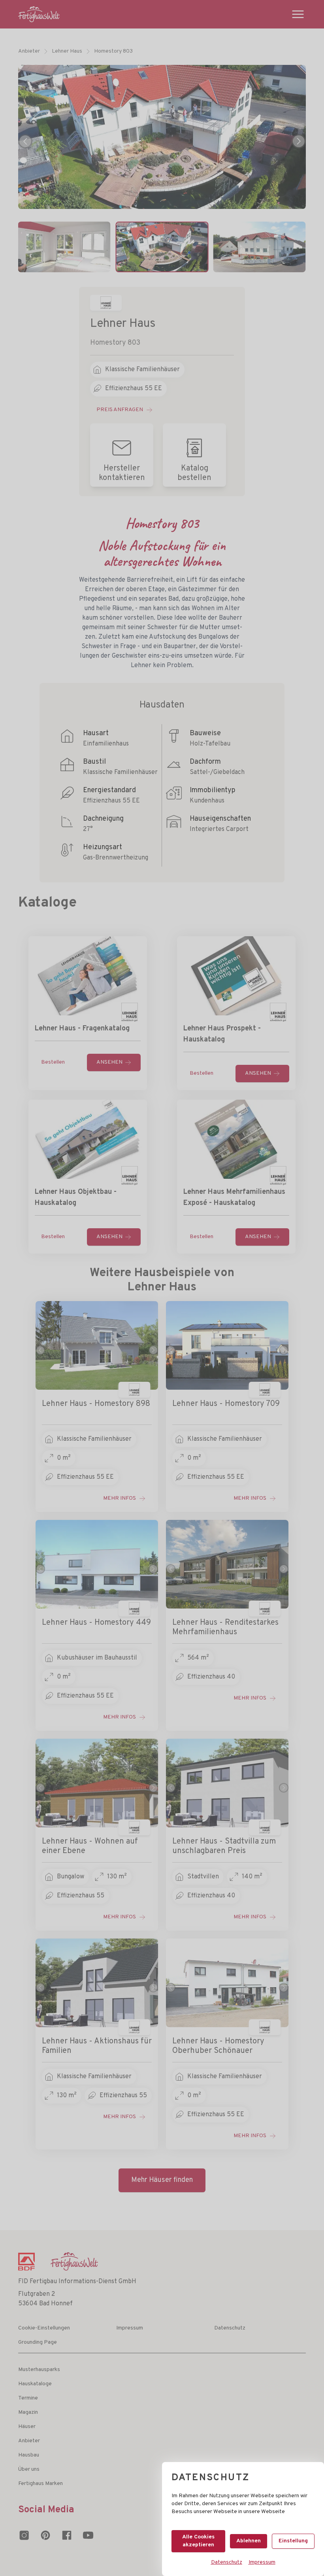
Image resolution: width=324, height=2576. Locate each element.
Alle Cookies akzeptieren (198, 2541)
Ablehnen (249, 2541)
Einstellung (293, 2541)
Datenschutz (227, 2562)
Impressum (262, 2562)
